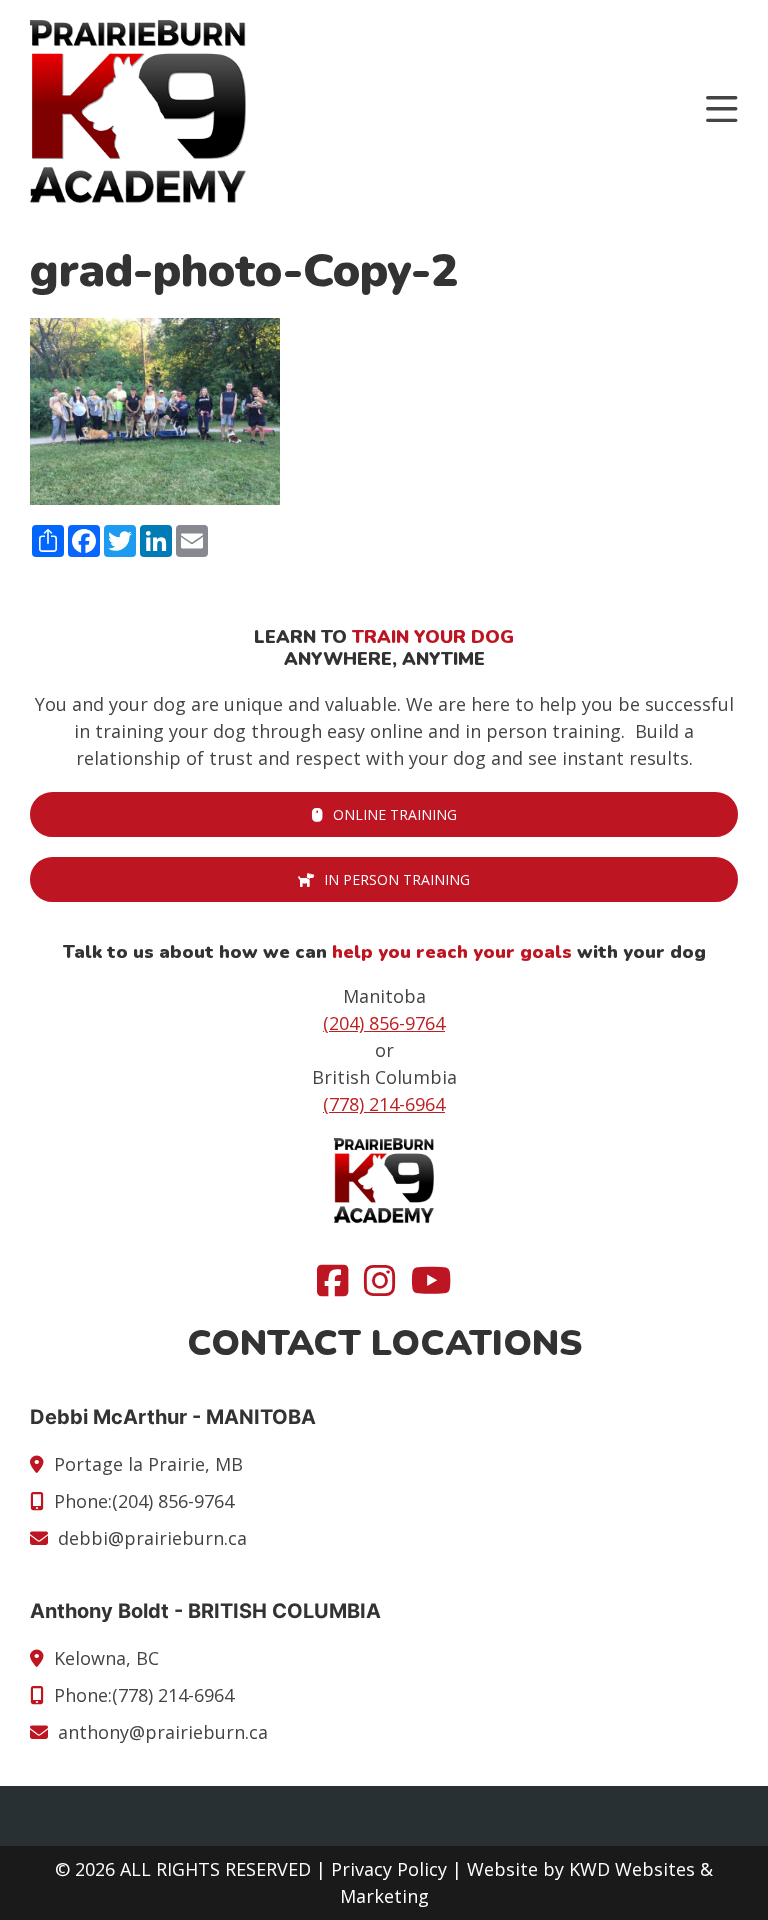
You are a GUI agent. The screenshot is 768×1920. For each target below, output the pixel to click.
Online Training (395, 814)
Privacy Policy (389, 1869)
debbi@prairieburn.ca (152, 1538)
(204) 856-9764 (384, 1023)
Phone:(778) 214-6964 (144, 1695)
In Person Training (397, 879)
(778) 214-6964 (384, 1104)
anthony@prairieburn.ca (163, 1732)
